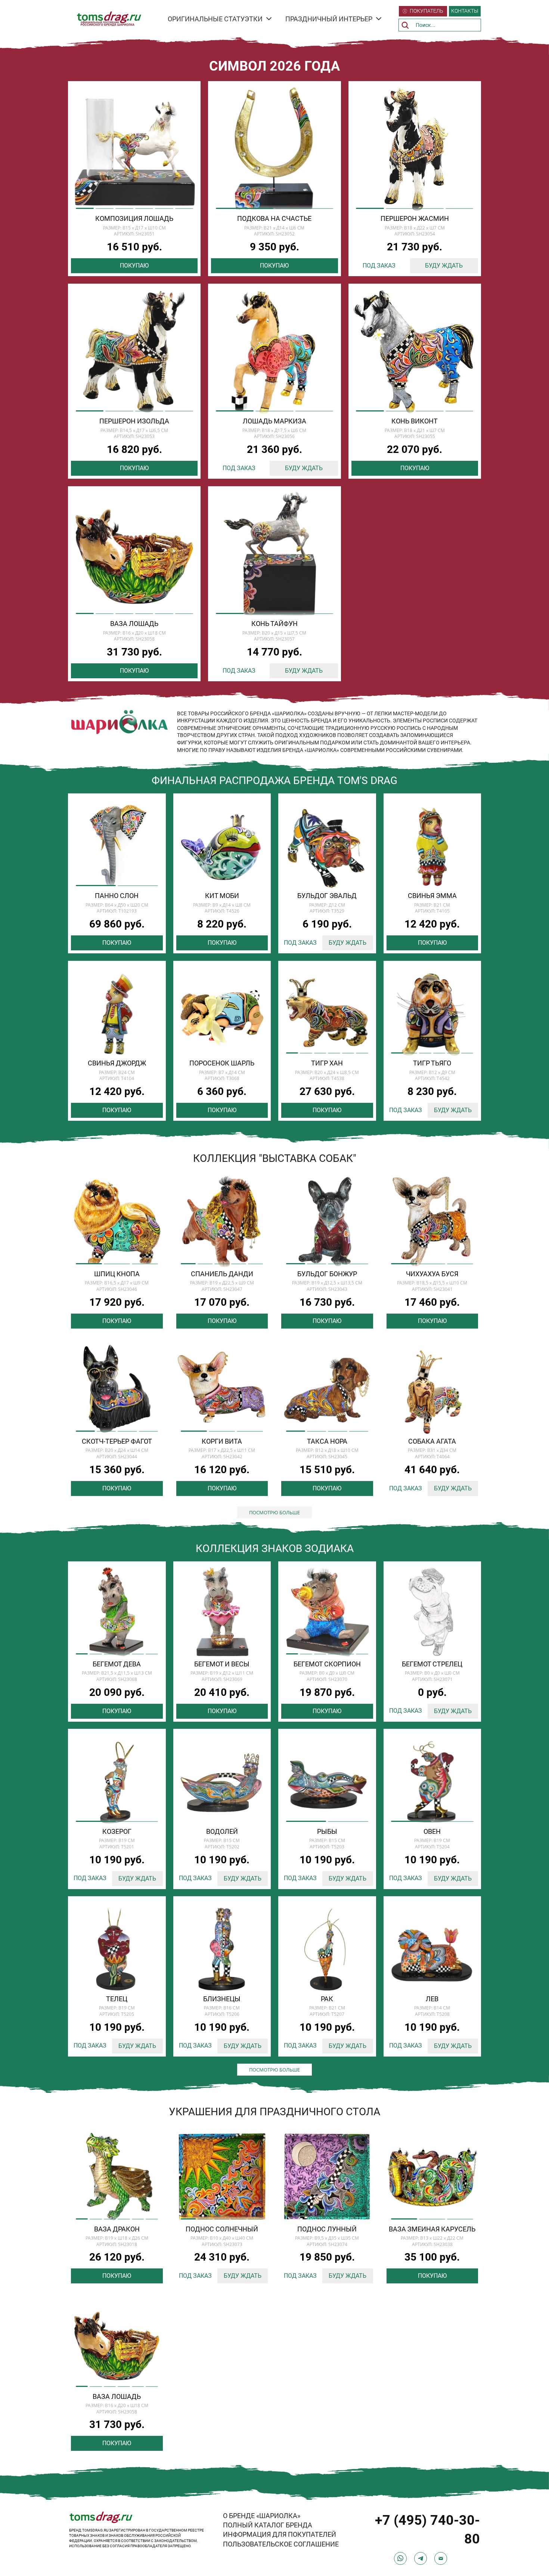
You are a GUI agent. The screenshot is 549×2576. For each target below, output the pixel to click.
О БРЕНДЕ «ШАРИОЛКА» (262, 2516)
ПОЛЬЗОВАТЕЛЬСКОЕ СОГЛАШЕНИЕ (281, 2544)
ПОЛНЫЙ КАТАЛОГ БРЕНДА (268, 2525)
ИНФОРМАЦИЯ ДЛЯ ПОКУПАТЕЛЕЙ (280, 2534)
